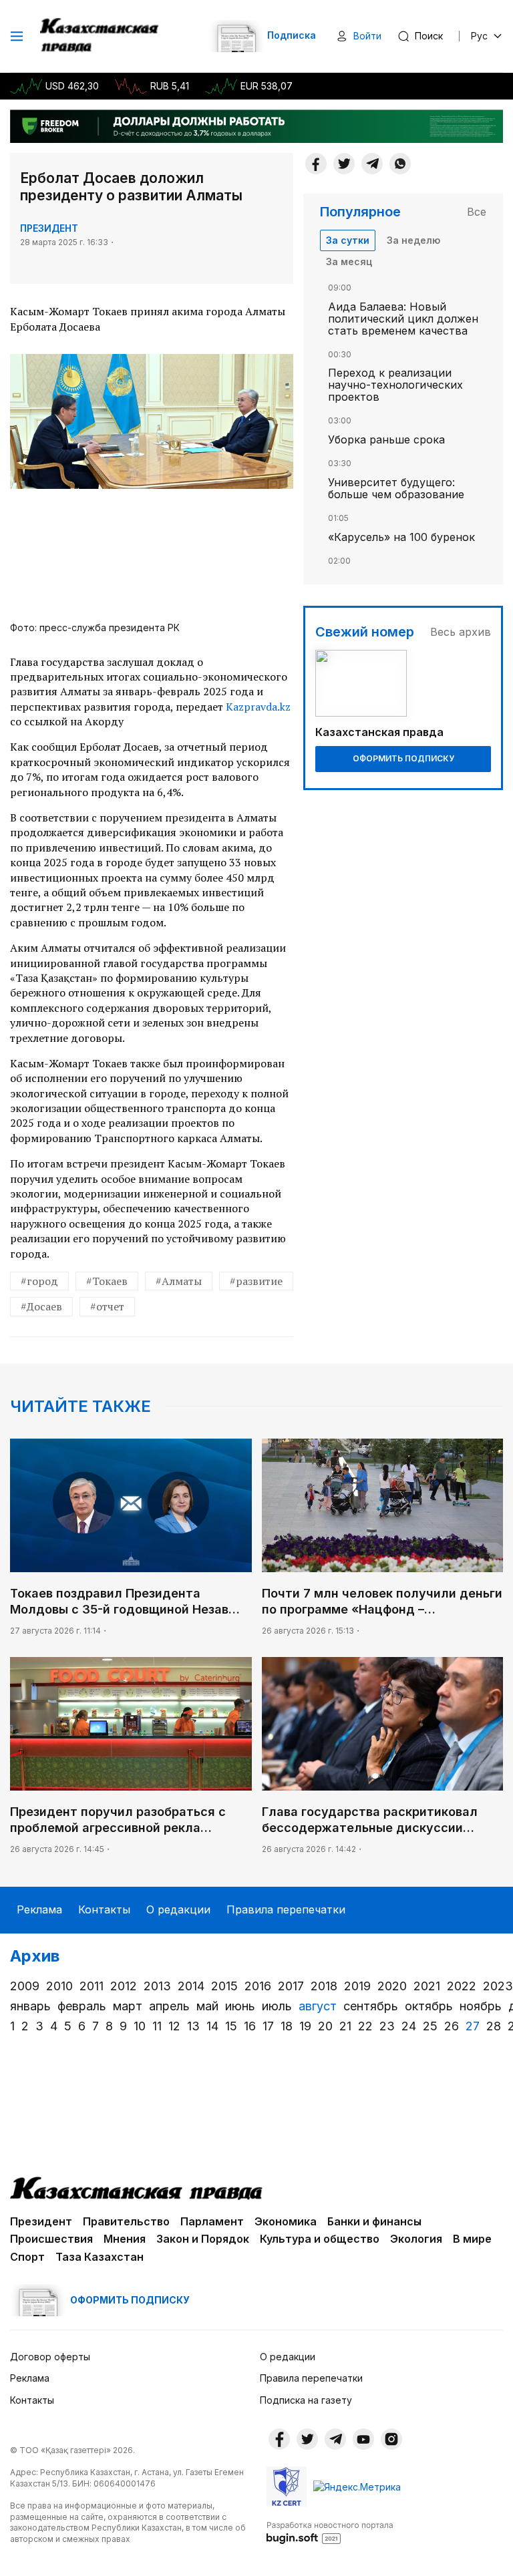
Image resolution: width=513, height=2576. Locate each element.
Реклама (39, 1909)
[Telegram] (372, 164)
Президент (49, 228)
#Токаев (107, 1281)
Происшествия (51, 2239)
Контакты (104, 1909)
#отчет (107, 1306)
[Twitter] (344, 164)
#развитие (256, 1281)
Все (477, 212)
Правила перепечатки (286, 1909)
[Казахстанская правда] (101, 36)
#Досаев (41, 1306)
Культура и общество (320, 2239)
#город (39, 1281)
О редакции (178, 1909)
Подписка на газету (306, 2400)
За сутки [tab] (348, 240)
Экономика (286, 2221)
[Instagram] (391, 2439)
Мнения (125, 2239)
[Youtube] (363, 2439)
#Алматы (179, 1281)
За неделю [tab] (413, 240)
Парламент (212, 2221)
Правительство (126, 2221)
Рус (479, 36)
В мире (472, 2239)
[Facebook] (316, 164)
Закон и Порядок (203, 2239)
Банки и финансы (374, 2221)
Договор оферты (50, 2357)
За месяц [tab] (349, 261)
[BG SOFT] (330, 2532)
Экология (416, 2239)
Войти (367, 36)
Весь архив (461, 632)
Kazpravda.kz (258, 707)
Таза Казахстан (100, 2257)
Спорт (27, 2257)
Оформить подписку (403, 758)
